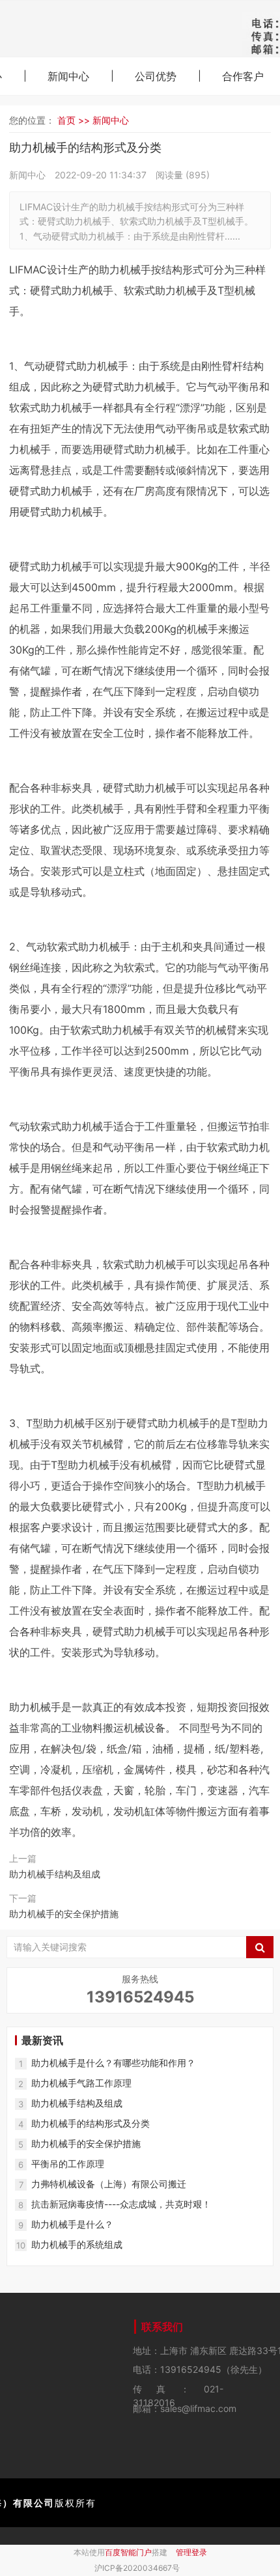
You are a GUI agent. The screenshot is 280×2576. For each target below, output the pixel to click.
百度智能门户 (128, 2552)
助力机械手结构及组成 (55, 1874)
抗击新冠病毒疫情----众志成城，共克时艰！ (121, 2204)
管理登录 (191, 2552)
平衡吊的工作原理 (68, 2164)
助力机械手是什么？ (72, 2224)
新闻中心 (68, 76)
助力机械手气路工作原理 (81, 2083)
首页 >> (75, 120)
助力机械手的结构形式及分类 (91, 2123)
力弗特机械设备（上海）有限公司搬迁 (109, 2184)
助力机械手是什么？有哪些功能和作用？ (113, 2063)
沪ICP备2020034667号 (137, 2568)
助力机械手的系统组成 (77, 2244)
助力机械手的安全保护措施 (64, 1914)
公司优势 (156, 76)
